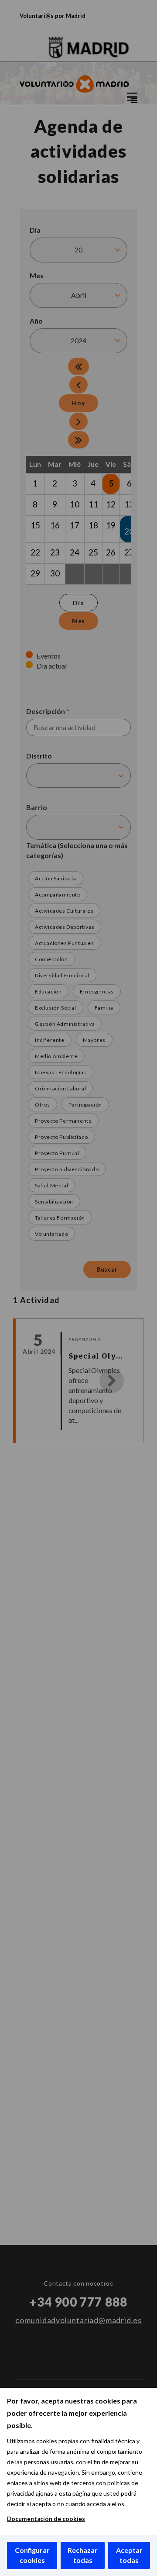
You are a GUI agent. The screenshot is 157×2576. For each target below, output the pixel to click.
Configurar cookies (32, 2555)
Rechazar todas (83, 2555)
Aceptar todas (129, 2555)
